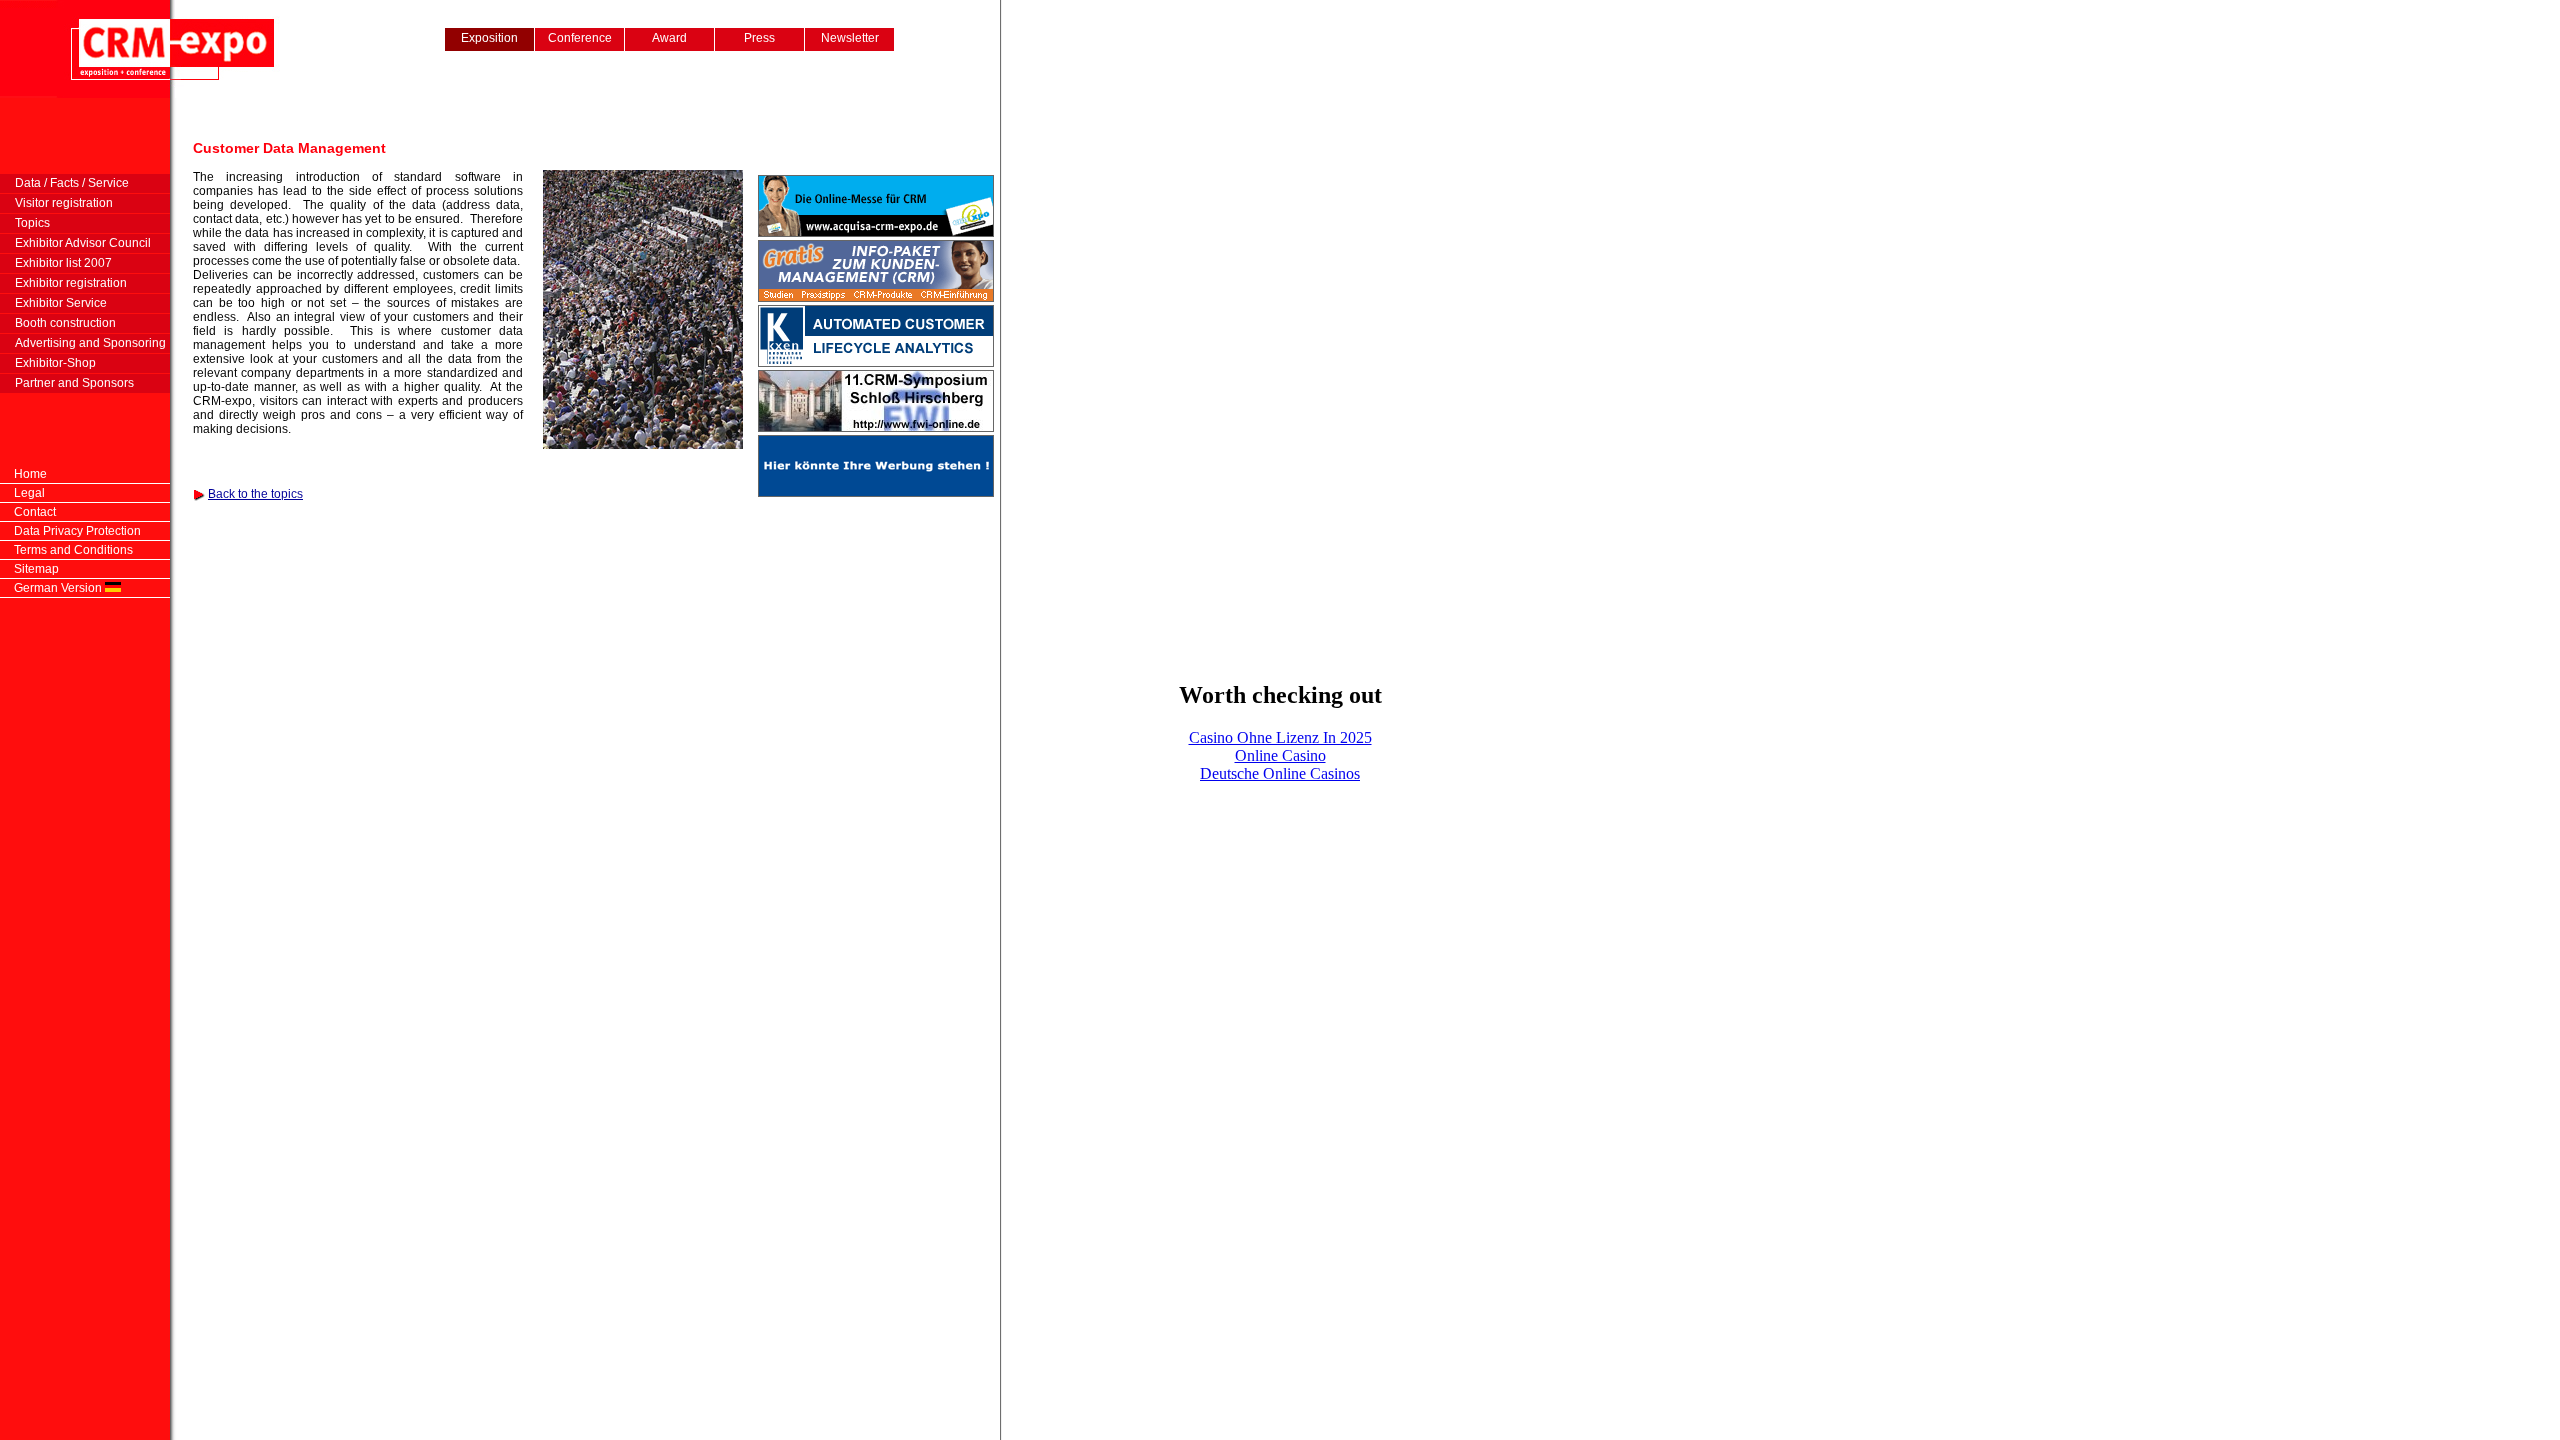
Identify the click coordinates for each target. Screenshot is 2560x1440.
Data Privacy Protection (77, 531)
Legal (29, 493)
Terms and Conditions (73, 550)
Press (759, 38)
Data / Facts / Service (64, 183)
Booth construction (58, 323)
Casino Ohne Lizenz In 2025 (1280, 737)
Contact (35, 512)
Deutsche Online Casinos (1280, 773)
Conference (580, 38)
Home (30, 474)
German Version (59, 588)
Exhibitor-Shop (48, 363)
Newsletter (850, 38)
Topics (25, 223)
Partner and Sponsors (67, 383)
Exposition (489, 38)
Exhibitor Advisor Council (75, 243)
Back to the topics (255, 494)
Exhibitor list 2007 (56, 263)
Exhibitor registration (63, 283)
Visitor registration (56, 203)
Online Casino (1280, 755)
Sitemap (36, 569)
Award (669, 38)
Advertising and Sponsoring (83, 343)
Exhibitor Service (53, 303)
